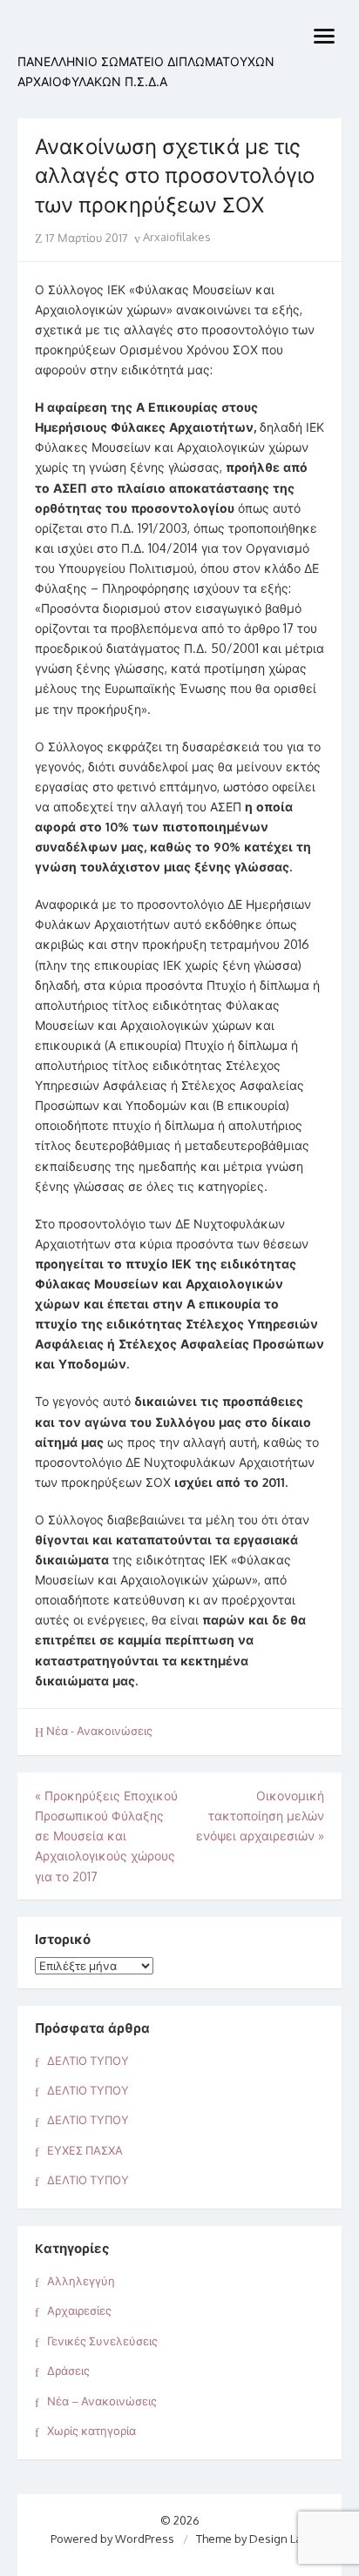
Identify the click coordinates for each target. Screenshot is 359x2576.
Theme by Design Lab (252, 2539)
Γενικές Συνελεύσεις (102, 2341)
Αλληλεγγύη (81, 2281)
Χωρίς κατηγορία (91, 2431)
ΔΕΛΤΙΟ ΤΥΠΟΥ (88, 2061)
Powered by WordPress (112, 2539)
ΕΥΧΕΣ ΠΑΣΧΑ (85, 2150)
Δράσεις (68, 2371)
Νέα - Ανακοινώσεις (99, 1731)
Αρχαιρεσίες (79, 2310)
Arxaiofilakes (176, 237)
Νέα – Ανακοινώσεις (102, 2401)
